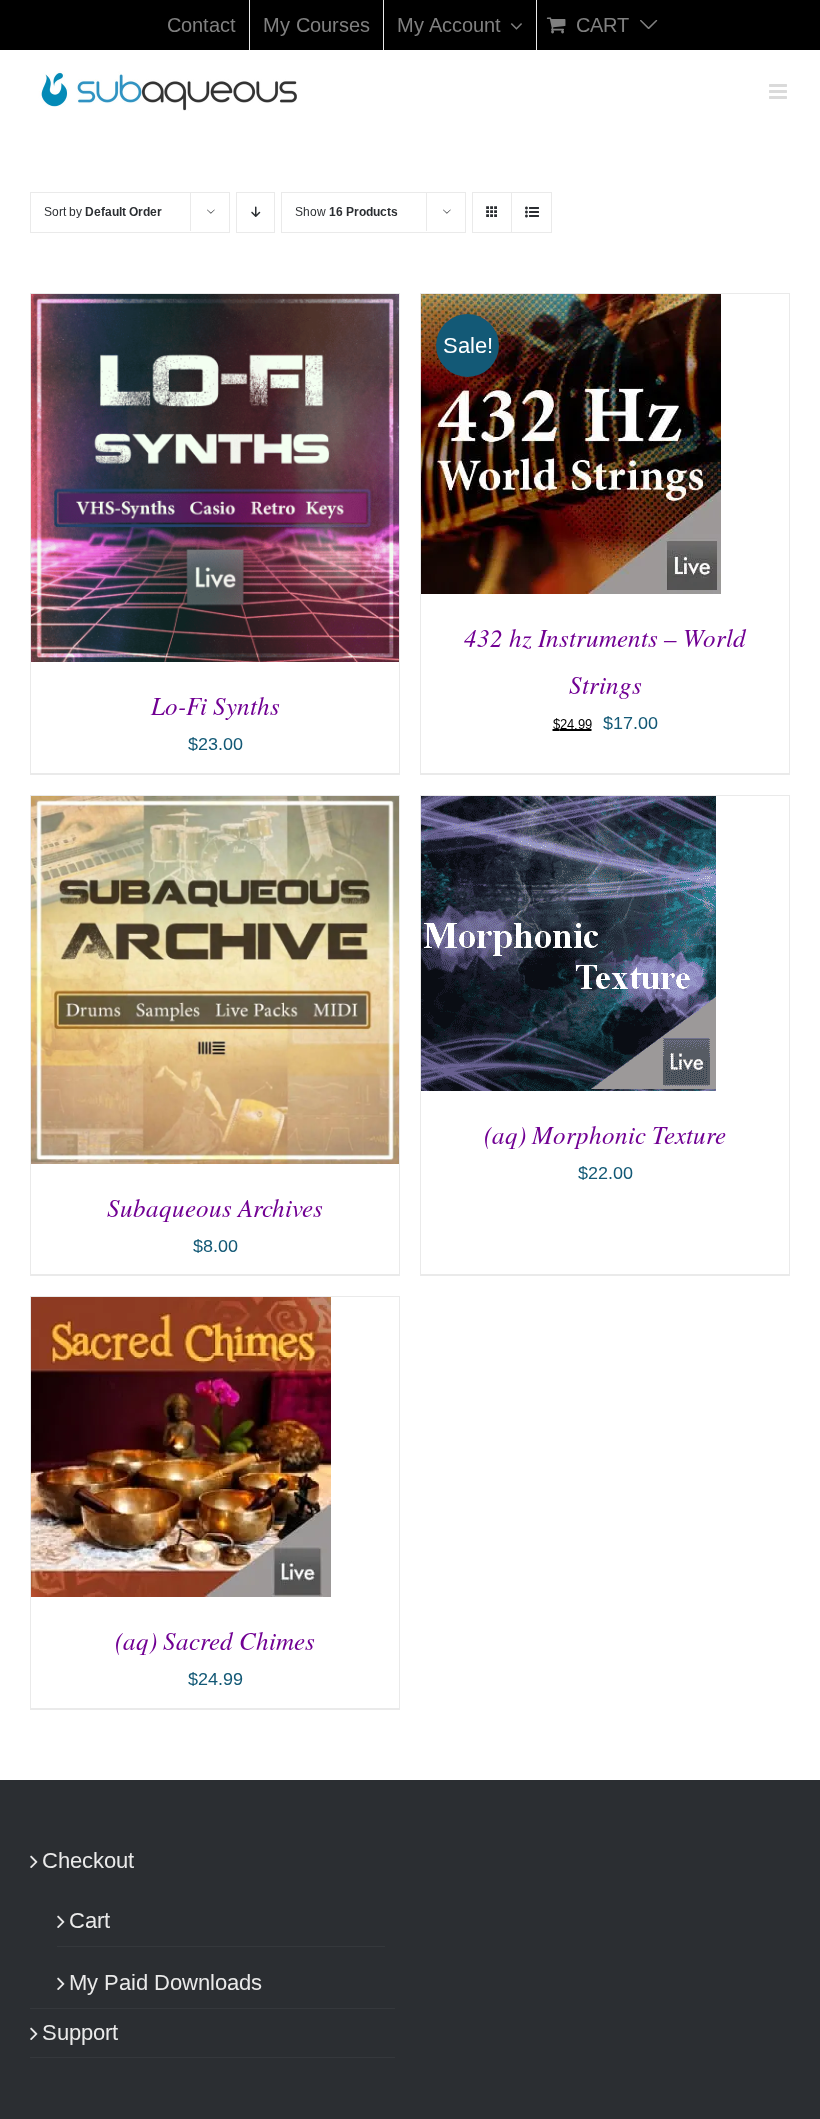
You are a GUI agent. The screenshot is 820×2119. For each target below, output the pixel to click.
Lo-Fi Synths (215, 705)
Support (80, 2032)
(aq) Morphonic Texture (605, 1134)
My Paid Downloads (165, 1982)
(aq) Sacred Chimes (215, 1640)
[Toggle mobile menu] (779, 91)
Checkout (88, 1860)
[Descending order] (255, 212)
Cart (89, 1920)
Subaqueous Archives (215, 1207)
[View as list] (531, 212)
